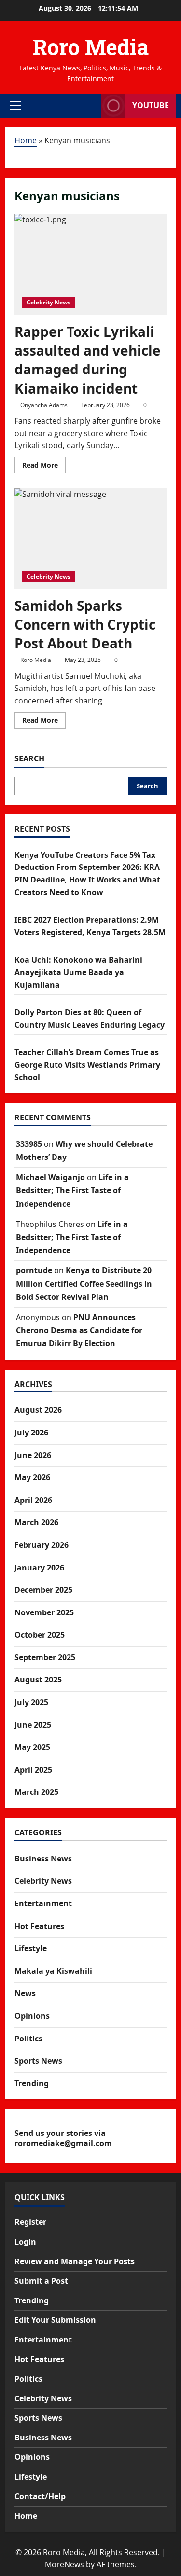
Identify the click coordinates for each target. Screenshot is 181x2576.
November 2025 (44, 1612)
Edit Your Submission (55, 2320)
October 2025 (40, 1635)
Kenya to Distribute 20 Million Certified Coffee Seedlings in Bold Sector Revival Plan (84, 1283)
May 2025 (32, 1747)
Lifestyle (31, 1948)
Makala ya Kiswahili (53, 1971)
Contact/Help (40, 2496)
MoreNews (64, 2564)
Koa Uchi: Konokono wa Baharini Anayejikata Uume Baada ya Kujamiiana (78, 972)
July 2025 (31, 1702)
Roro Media (91, 47)
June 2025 (33, 1725)
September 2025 (45, 1657)
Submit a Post (41, 2281)
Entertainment (43, 1903)
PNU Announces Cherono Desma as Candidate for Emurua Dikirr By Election (79, 1330)
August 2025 (38, 1680)
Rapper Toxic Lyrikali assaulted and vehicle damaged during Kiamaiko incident (88, 360)
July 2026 (31, 1433)
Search (29, 758)
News (25, 1993)
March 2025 (36, 1792)
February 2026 (42, 1545)
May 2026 (32, 1477)
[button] (15, 106)
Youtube (151, 105)
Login (25, 2242)
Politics (28, 2039)
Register (30, 2222)
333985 (29, 1144)
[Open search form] (89, 106)
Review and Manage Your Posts (75, 2261)
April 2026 (33, 1500)
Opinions (32, 2016)
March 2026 (36, 1522)
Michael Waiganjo (50, 1177)
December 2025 (43, 1590)
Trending (32, 2083)
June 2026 (33, 1455)
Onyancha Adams (44, 405)
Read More (44, 467)
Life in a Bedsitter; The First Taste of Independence (72, 1190)
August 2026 (38, 1410)
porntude (34, 1270)
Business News (43, 1859)
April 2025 (33, 1770)
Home (26, 140)
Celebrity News (49, 302)
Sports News (38, 2061)
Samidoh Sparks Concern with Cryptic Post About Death (85, 624)
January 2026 (39, 1568)
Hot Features (39, 1926)
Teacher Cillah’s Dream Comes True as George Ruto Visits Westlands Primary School (87, 1065)
